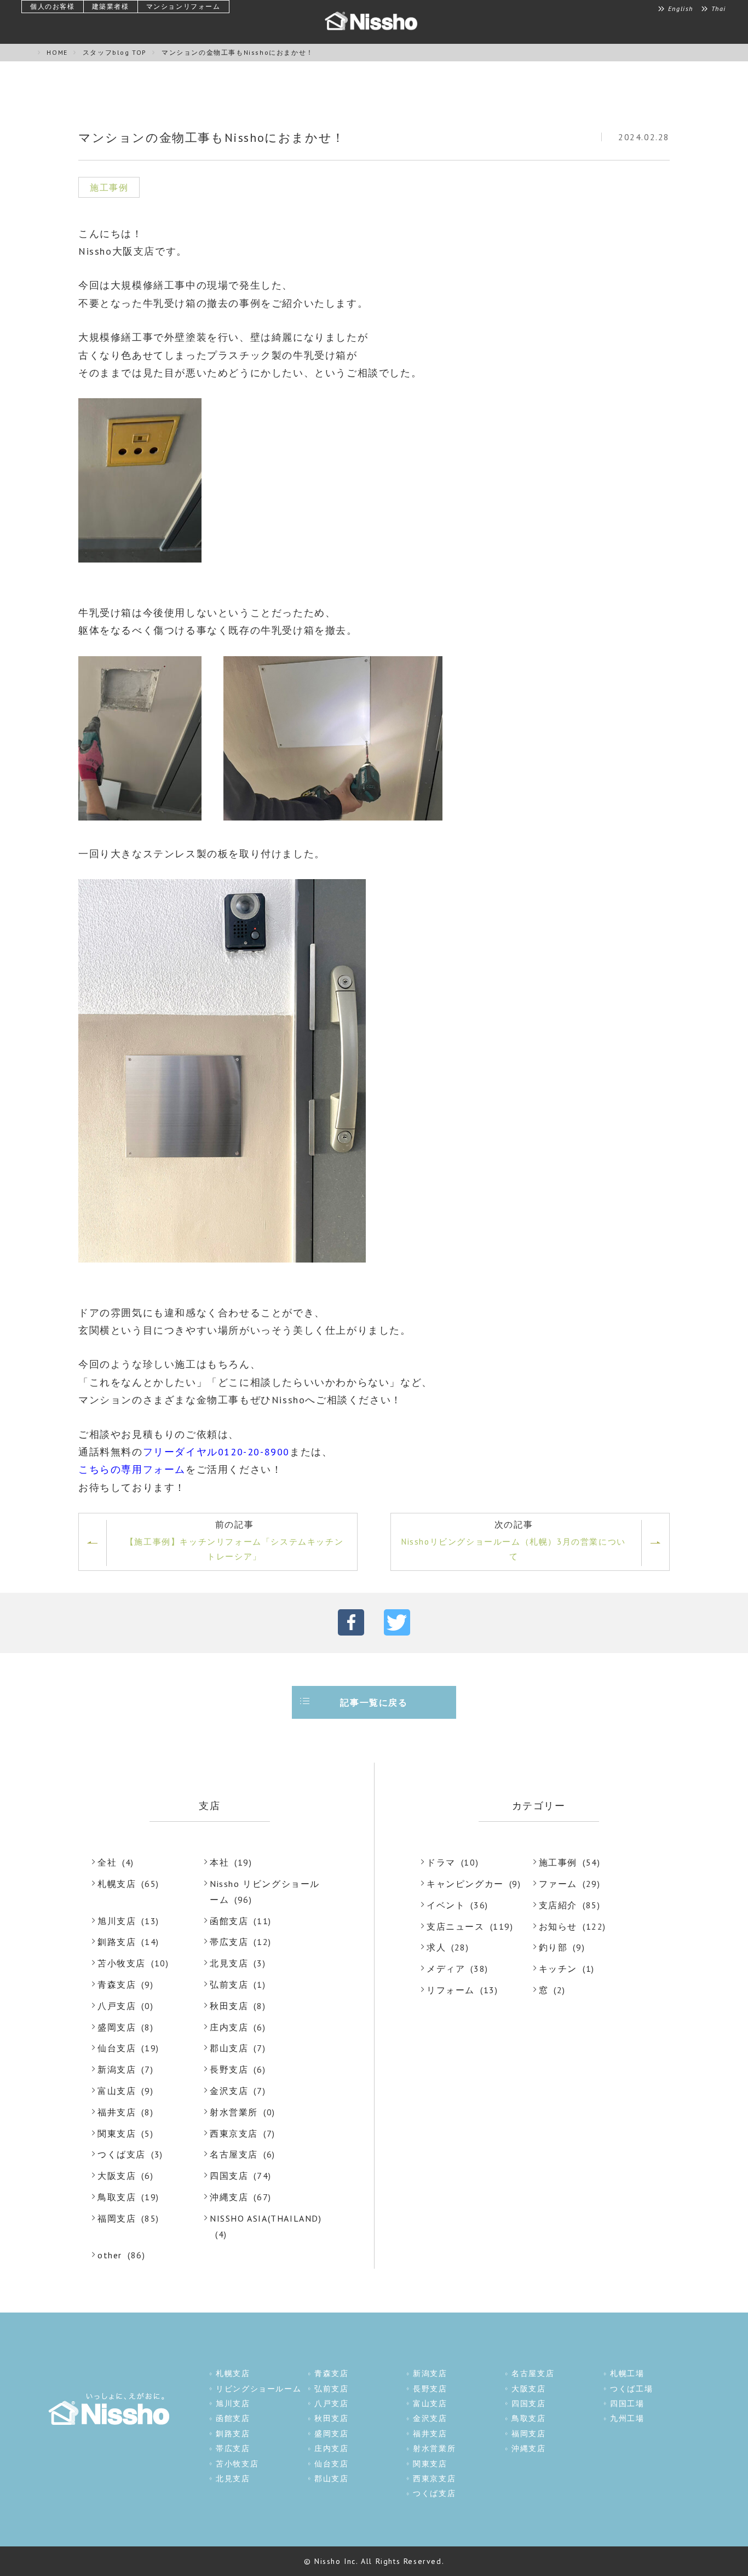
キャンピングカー (465, 1884)
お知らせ (558, 1926)
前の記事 (234, 1540)
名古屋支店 (234, 2154)
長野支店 (229, 2069)
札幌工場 (627, 2373)
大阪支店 (117, 2176)
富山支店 (117, 2091)
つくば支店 (122, 2154)
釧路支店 (117, 1942)
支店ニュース (456, 1926)
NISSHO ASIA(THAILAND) (266, 2218)
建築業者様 (111, 6)
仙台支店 (117, 2048)
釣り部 (553, 1947)
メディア (446, 1969)
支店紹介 (558, 1905)
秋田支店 (229, 2006)
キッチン (558, 1969)
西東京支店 (234, 2133)
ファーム (558, 1884)
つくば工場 (631, 2389)
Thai (719, 9)
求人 (436, 1947)
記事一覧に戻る (374, 1702)
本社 (219, 1862)
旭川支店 (117, 1921)
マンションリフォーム (183, 6)
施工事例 (558, 1862)
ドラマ (441, 1862)
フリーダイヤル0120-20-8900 (216, 1452)
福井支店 (117, 2112)
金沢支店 (229, 2091)
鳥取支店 (117, 2197)
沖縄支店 (229, 2197)
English (681, 9)
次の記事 (514, 1540)
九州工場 (627, 2418)
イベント (446, 1905)
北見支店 (229, 1963)
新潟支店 (117, 2069)
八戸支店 (117, 2006)
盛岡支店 (117, 2027)
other (110, 2255)
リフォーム (451, 1990)
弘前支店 (229, 1984)
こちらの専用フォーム (132, 1469)
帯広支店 (229, 1942)
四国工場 (627, 2403)
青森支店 (117, 1984)
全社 (107, 1862)
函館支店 (229, 1921)
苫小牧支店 (122, 1963)
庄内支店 (229, 2027)
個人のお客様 (53, 6)
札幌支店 (117, 1884)
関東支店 (117, 2133)
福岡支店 (117, 2218)
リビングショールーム (258, 2389)
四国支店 (229, 2176)
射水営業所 (234, 2112)
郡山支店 (229, 2048)
